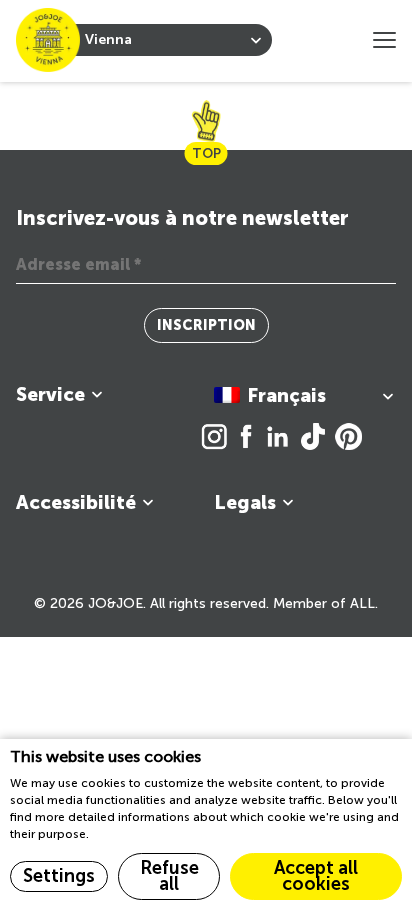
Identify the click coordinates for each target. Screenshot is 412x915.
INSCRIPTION (206, 325)
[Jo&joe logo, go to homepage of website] (48, 40)
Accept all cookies (316, 876)
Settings (59, 876)
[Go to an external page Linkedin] (282, 438)
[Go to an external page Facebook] (251, 438)
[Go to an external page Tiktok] (318, 438)
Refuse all (169, 876)
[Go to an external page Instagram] (219, 438)
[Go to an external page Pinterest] (348, 438)
